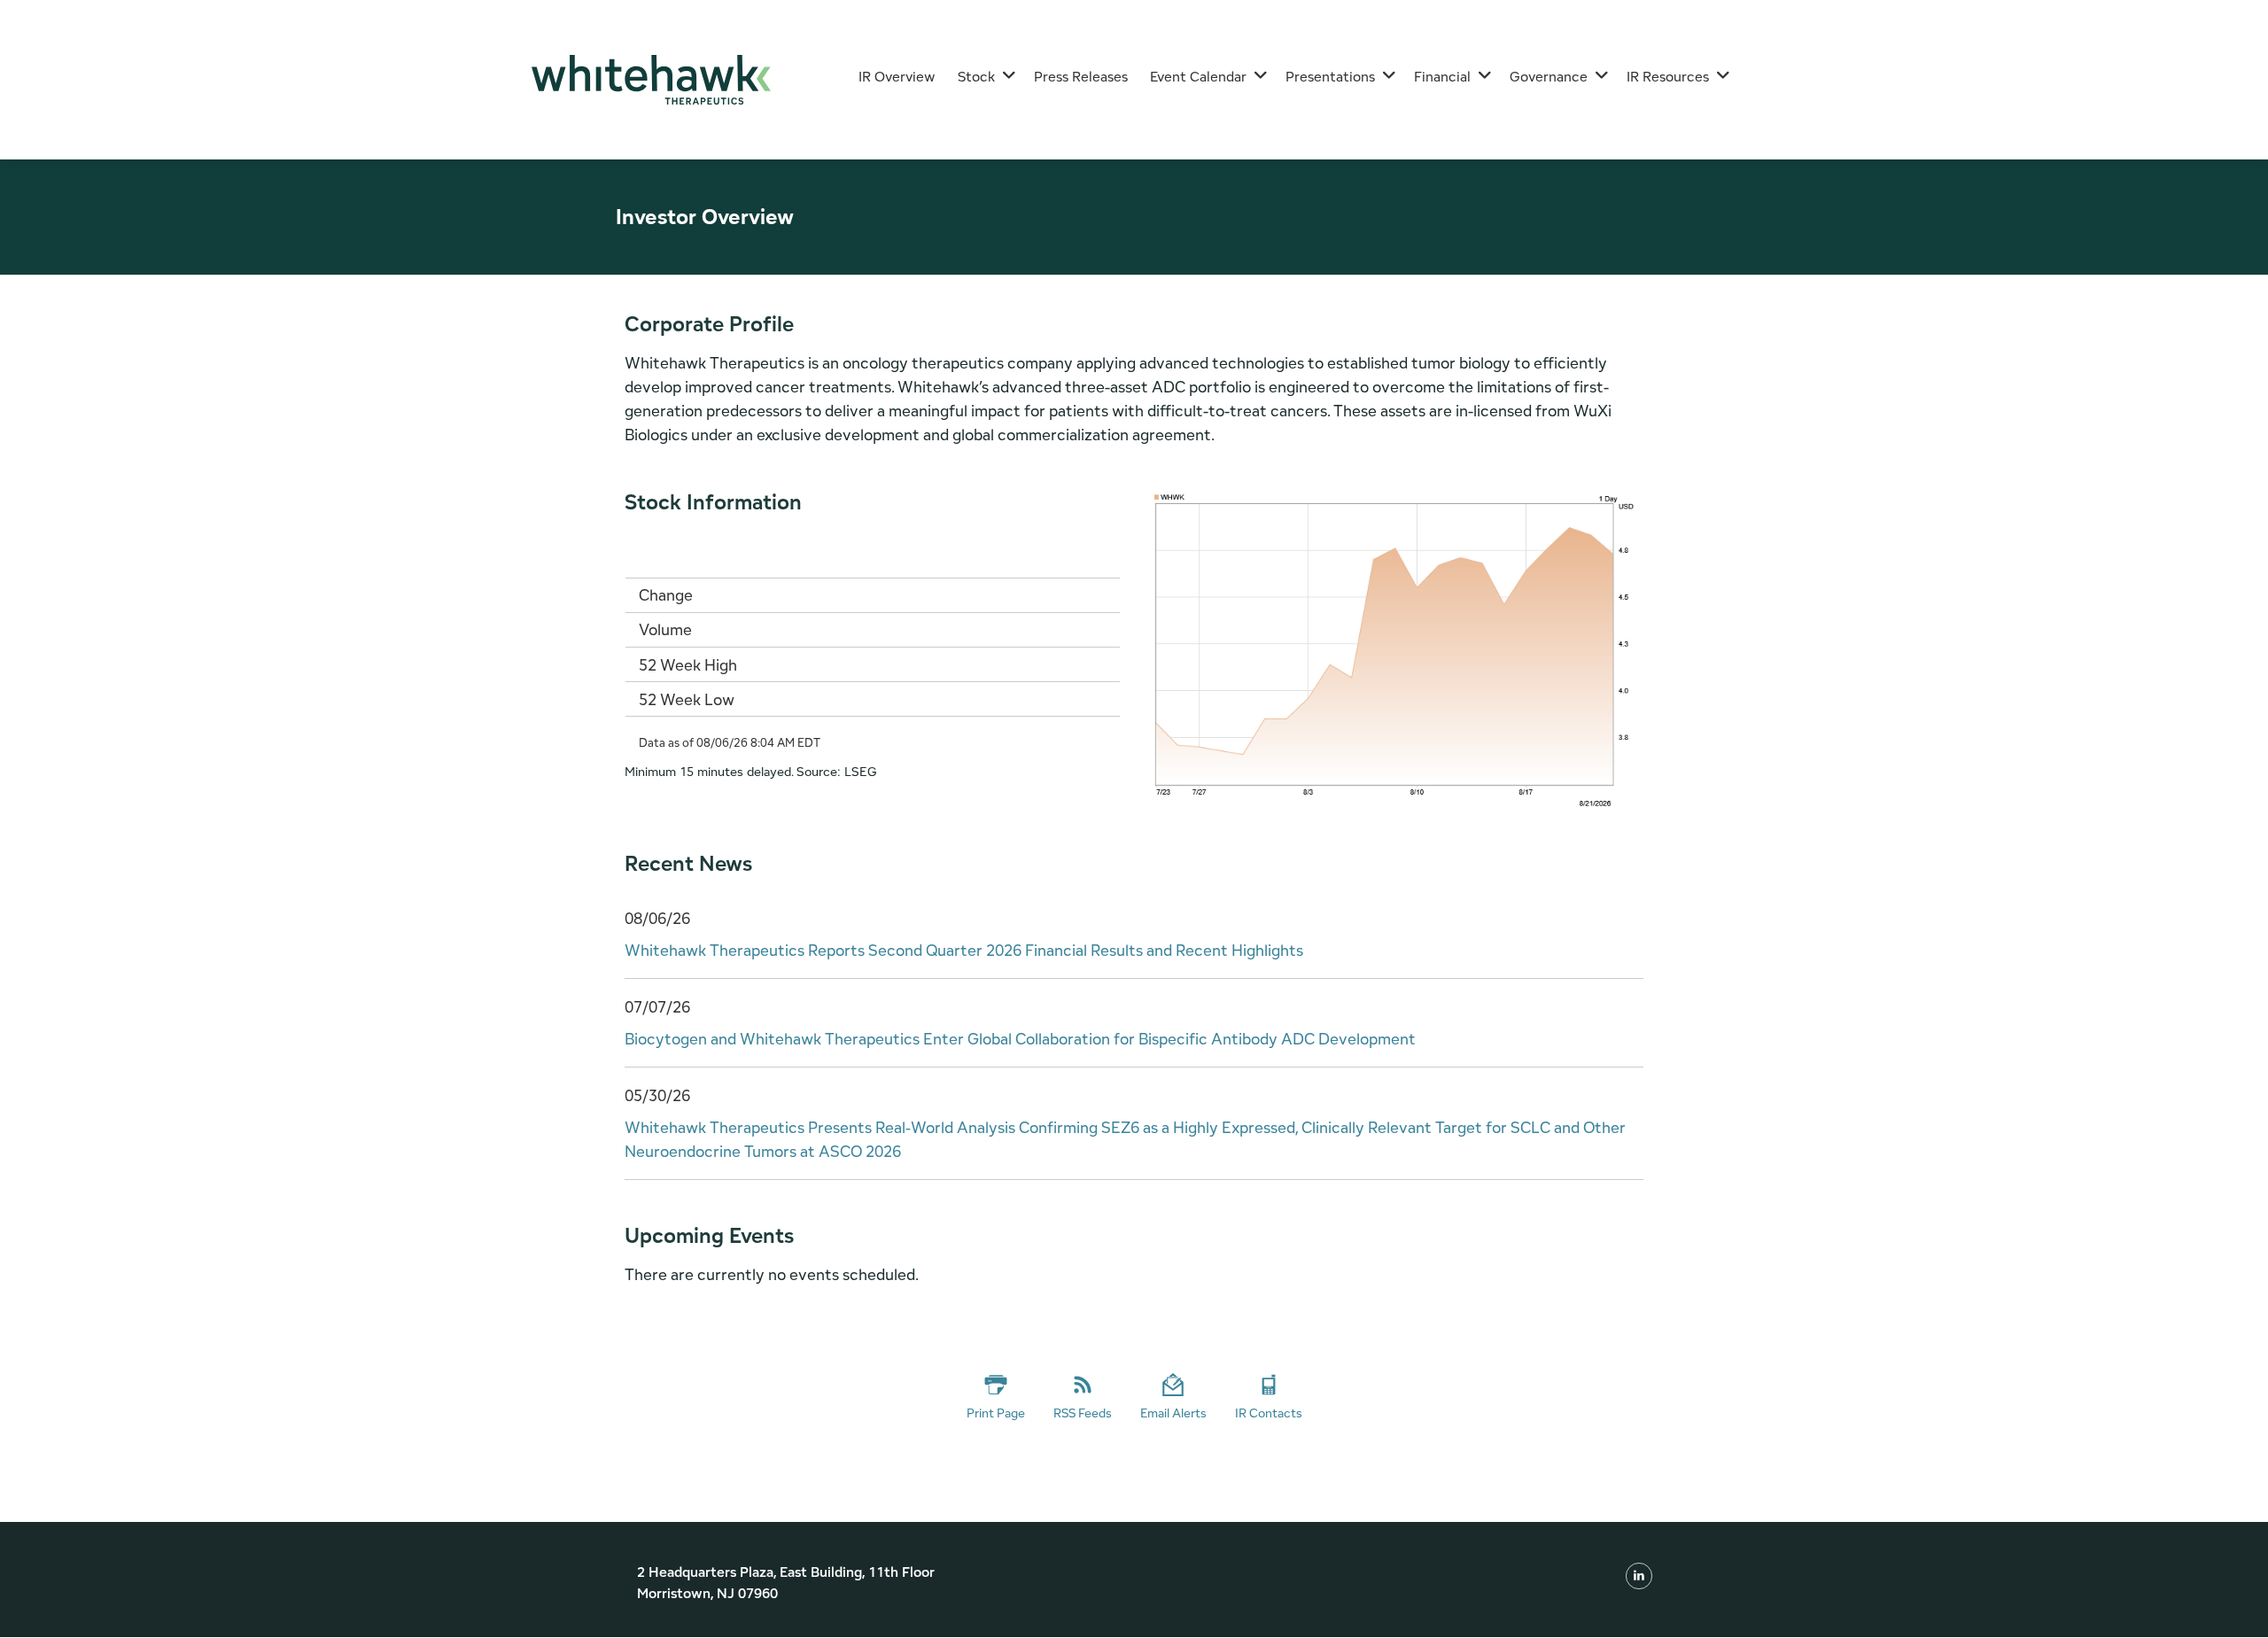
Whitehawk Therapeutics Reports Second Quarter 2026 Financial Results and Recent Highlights (964, 950)
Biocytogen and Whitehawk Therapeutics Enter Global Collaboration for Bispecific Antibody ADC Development (1020, 1039)
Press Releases (1081, 77)
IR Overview (897, 77)
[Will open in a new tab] (1639, 1575)
